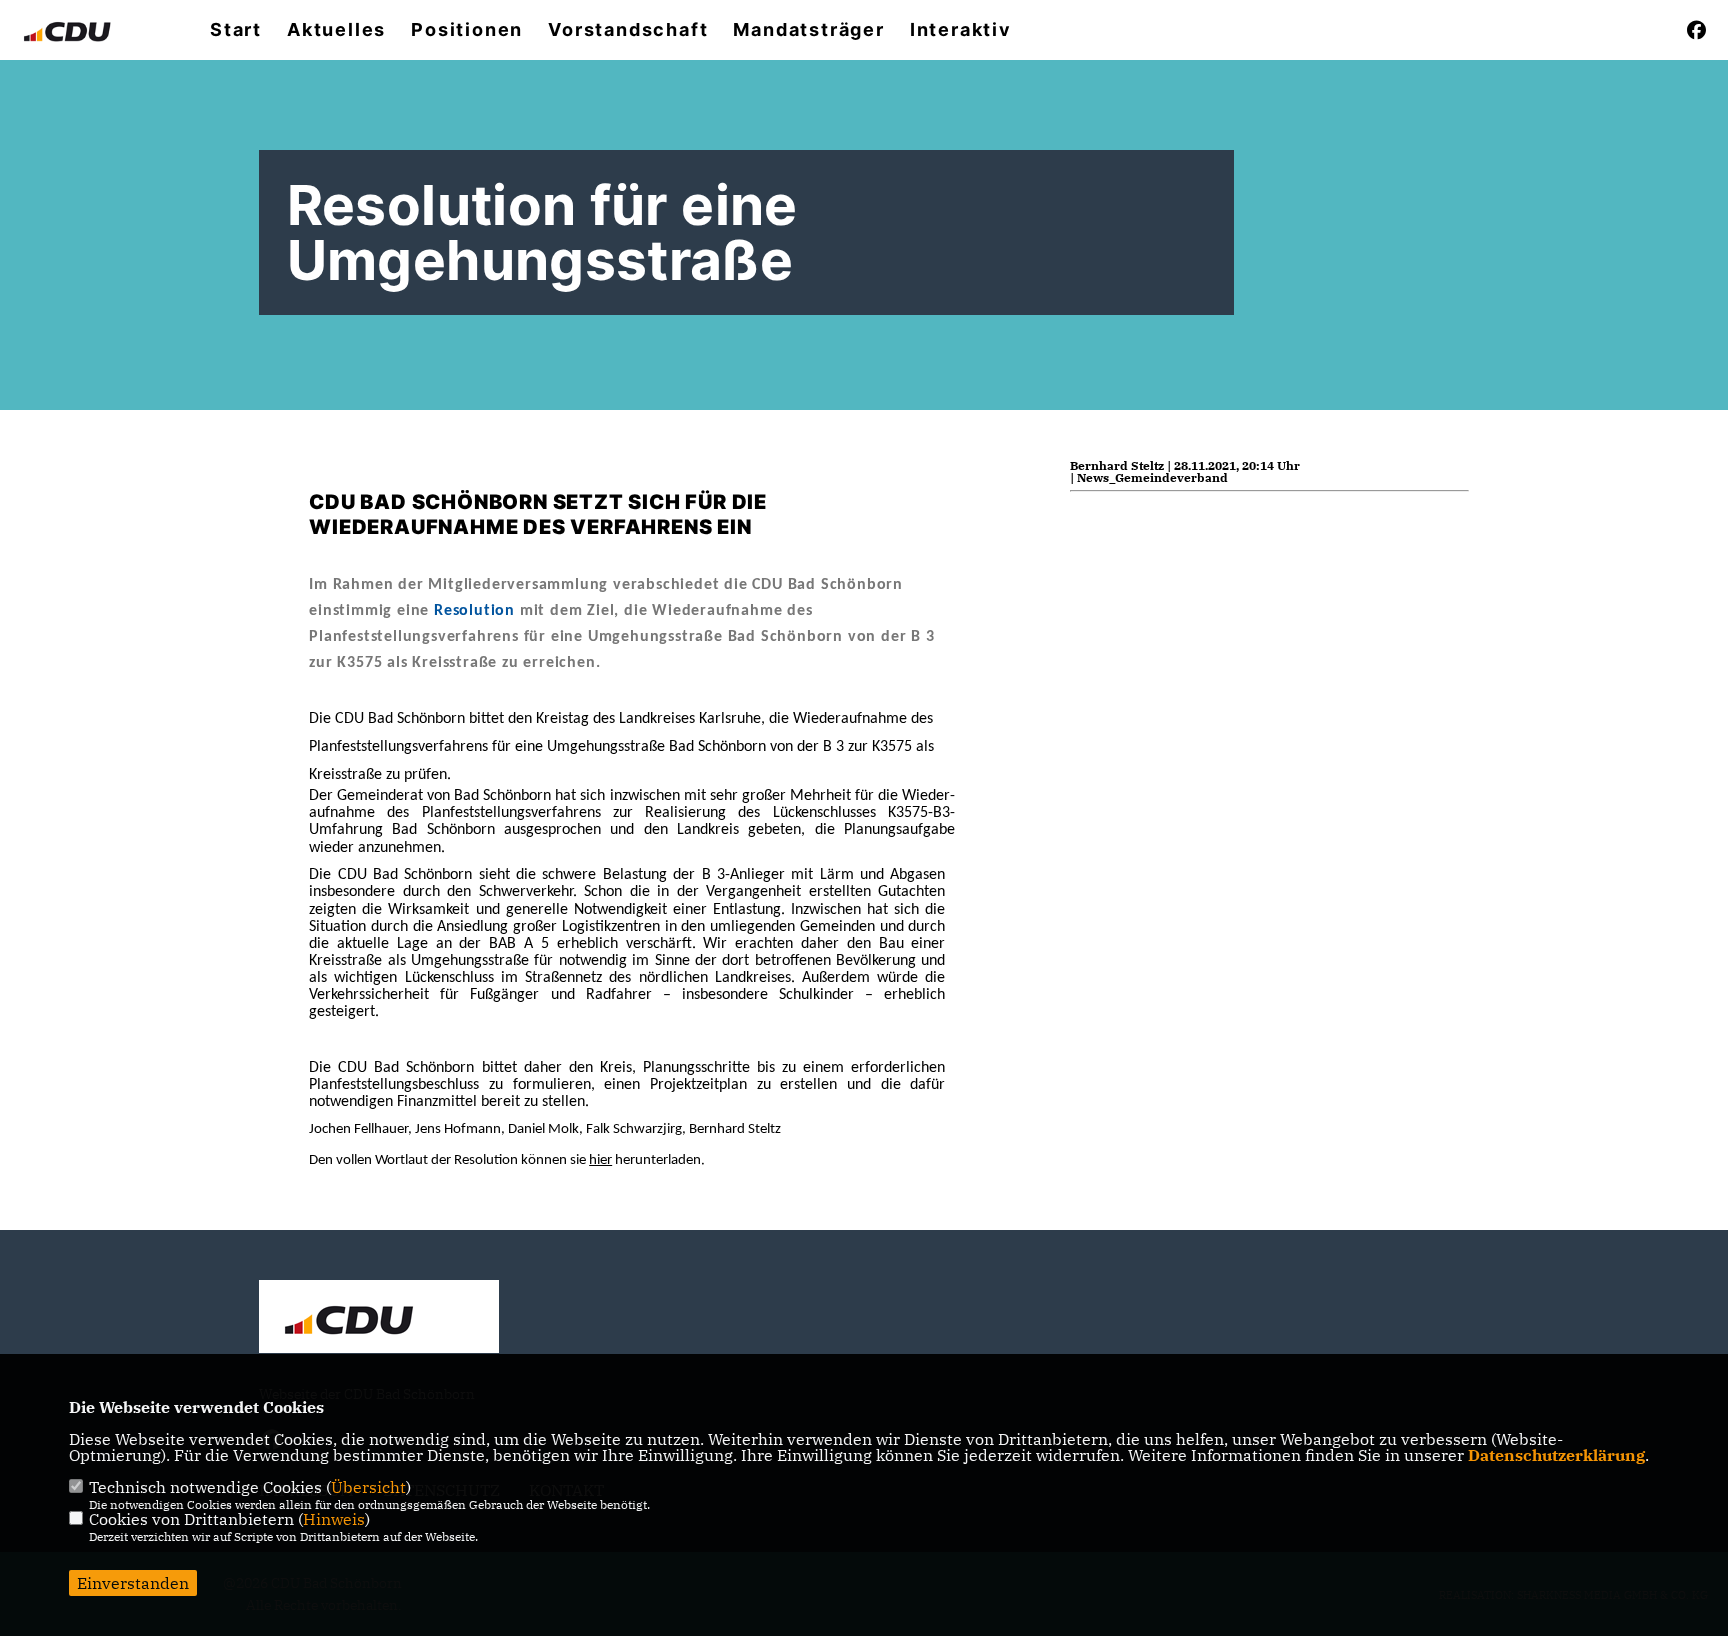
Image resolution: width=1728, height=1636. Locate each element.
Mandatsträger (808, 30)
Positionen (467, 30)
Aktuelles (336, 30)
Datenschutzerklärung (1556, 1455)
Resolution (474, 611)
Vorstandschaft (628, 30)
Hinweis (334, 1519)
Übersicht (368, 1487)
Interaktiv (961, 30)
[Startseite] (379, 1319)
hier (600, 1160)
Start (236, 30)
